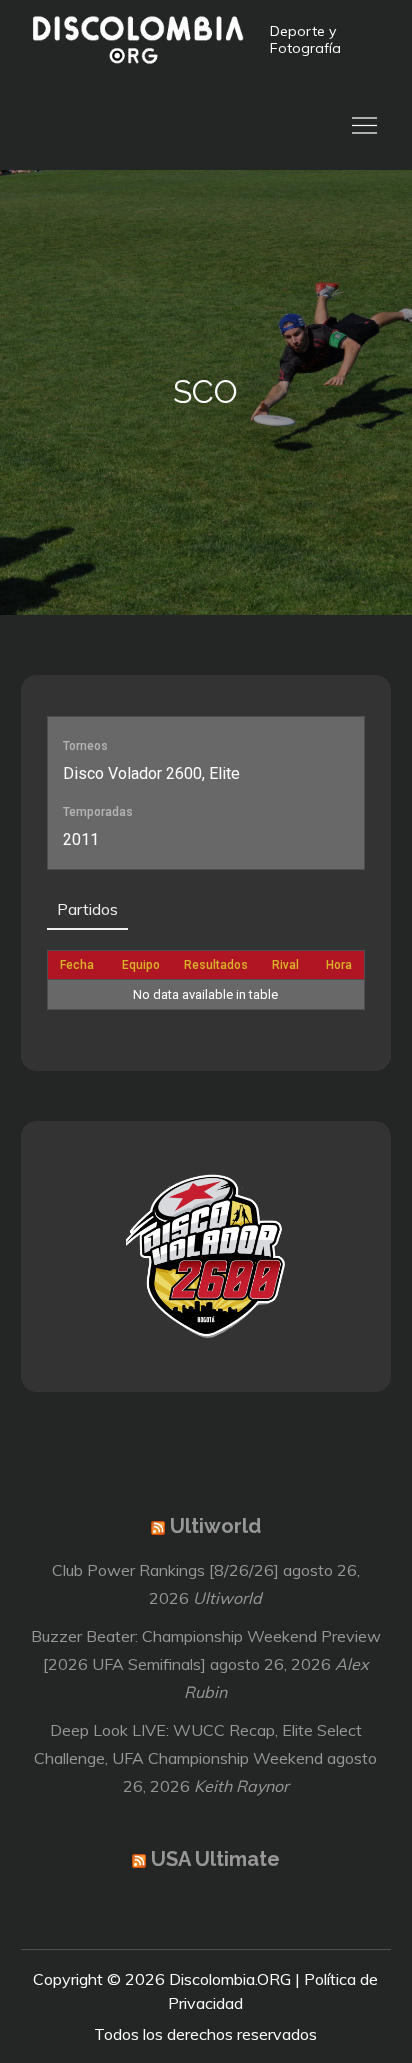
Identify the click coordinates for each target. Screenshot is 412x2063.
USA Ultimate (215, 1859)
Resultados (216, 965)
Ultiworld (215, 1526)
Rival (285, 965)
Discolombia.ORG (230, 1979)
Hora (339, 965)
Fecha (77, 965)
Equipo (141, 965)
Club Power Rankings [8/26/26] (165, 1570)
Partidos (87, 909)
